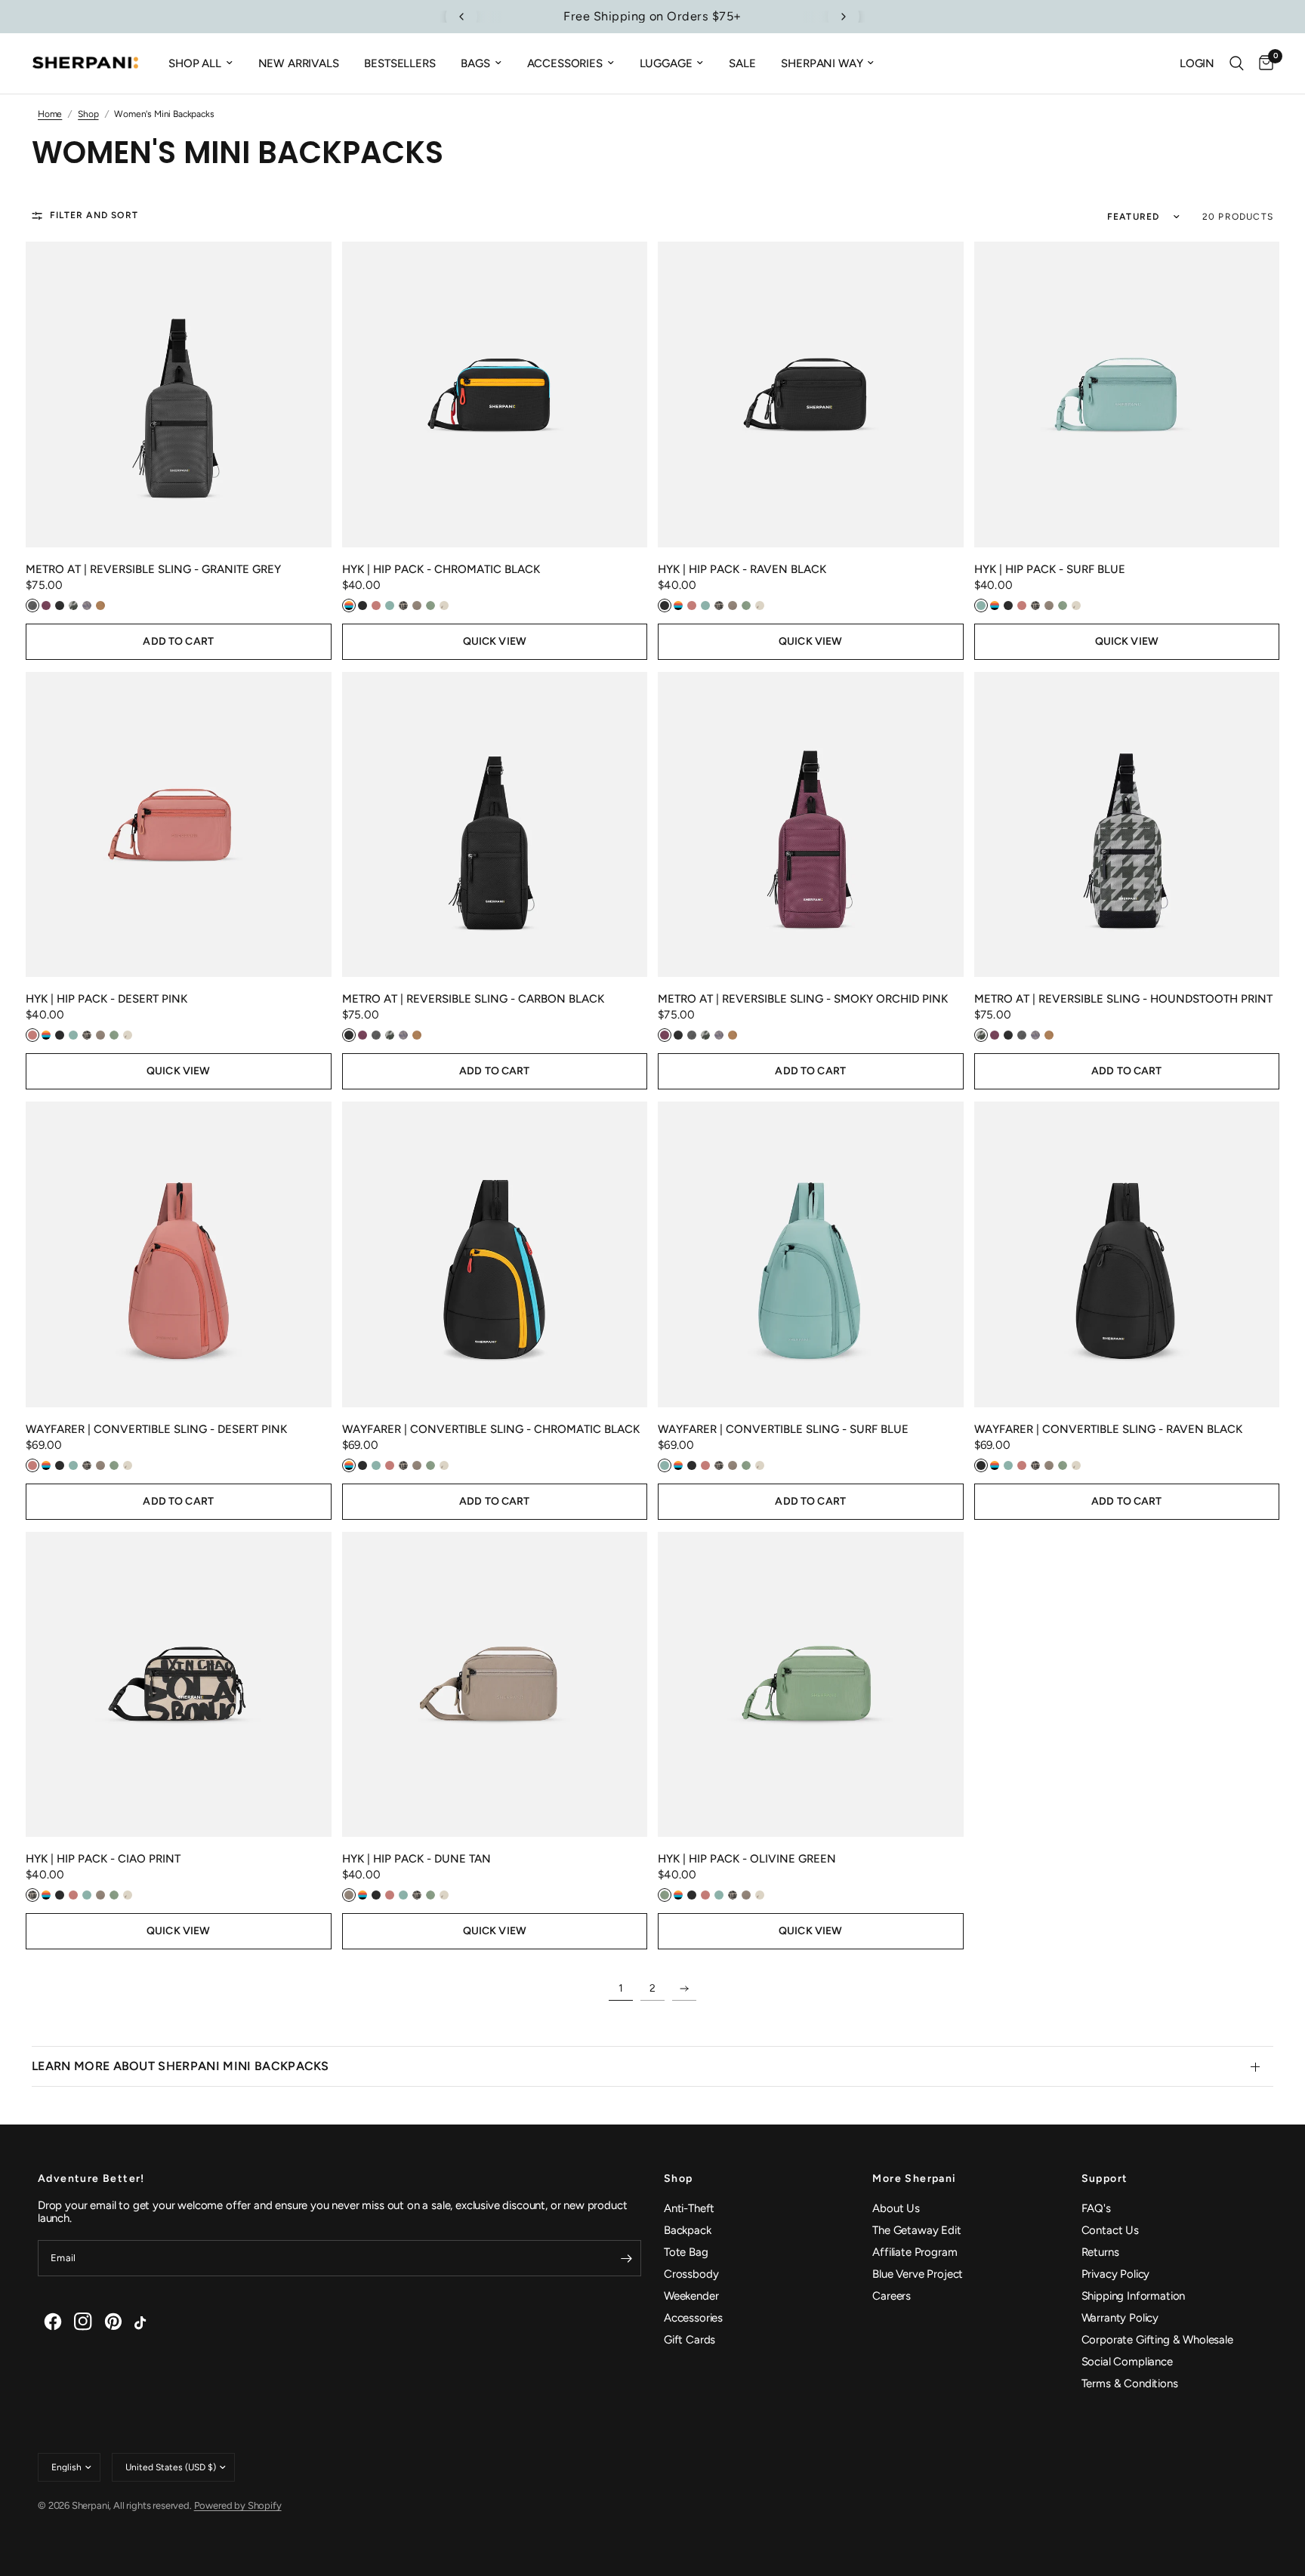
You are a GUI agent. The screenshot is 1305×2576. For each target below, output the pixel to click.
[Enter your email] (626, 2258)
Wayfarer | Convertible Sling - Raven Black (1108, 1429)
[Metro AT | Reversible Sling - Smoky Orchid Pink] (811, 825)
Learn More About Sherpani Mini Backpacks (180, 2066)
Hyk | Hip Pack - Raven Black (742, 569)
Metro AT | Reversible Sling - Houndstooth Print (1123, 999)
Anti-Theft (689, 2208)
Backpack (688, 2230)
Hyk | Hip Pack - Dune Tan (416, 1859)
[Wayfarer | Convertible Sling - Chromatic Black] (495, 1254)
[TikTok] (143, 2322)
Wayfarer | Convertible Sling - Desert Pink (156, 1429)
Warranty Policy (1120, 2318)
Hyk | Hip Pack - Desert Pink (106, 999)
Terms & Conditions (1130, 2383)
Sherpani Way (822, 63)
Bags (475, 63)
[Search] (1237, 63)
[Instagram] (83, 2322)
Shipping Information (1134, 2296)
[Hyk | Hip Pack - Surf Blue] (1127, 394)
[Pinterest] (113, 2322)
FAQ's (1096, 2208)
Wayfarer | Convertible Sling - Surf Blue (783, 1429)
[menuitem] (201, 63)
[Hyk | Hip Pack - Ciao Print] (179, 1685)
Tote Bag (686, 2252)
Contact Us (1110, 2230)
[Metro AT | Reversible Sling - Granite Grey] (179, 394)
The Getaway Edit (916, 2230)
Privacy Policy (1116, 2274)
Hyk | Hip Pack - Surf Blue (1050, 569)
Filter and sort (94, 216)
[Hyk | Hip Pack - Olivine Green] (811, 1685)
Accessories (565, 63)
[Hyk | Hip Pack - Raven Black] (811, 394)
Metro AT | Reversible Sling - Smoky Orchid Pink (803, 999)
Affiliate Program (915, 2252)
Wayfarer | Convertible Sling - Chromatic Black (491, 1429)
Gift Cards (690, 2340)
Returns (1100, 2252)
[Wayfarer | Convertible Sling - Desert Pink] (179, 1254)
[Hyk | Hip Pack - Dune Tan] (495, 1685)
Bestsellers (400, 63)
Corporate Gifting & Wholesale (1157, 2340)
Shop (679, 2179)
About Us (896, 2208)
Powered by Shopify (238, 2505)
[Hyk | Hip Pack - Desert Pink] (179, 825)
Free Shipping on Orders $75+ (652, 16)
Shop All (195, 63)
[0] (1262, 63)
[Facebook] (53, 2322)
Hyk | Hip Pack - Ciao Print (103, 1859)
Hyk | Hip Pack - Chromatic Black (441, 569)
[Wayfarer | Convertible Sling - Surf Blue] (811, 1254)
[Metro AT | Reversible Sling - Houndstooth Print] (1127, 825)
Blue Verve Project (918, 2274)
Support (1105, 2179)
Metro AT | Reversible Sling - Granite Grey (153, 569)
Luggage (666, 63)
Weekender (691, 2296)
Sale (742, 63)
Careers (892, 2296)
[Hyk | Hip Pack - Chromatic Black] (495, 394)
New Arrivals (299, 63)
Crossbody (691, 2274)
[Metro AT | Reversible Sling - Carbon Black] (495, 825)
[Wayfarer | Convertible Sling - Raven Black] (1127, 1254)
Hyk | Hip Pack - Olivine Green (747, 1859)
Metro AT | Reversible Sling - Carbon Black (473, 999)
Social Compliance (1127, 2362)
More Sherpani (914, 2179)
